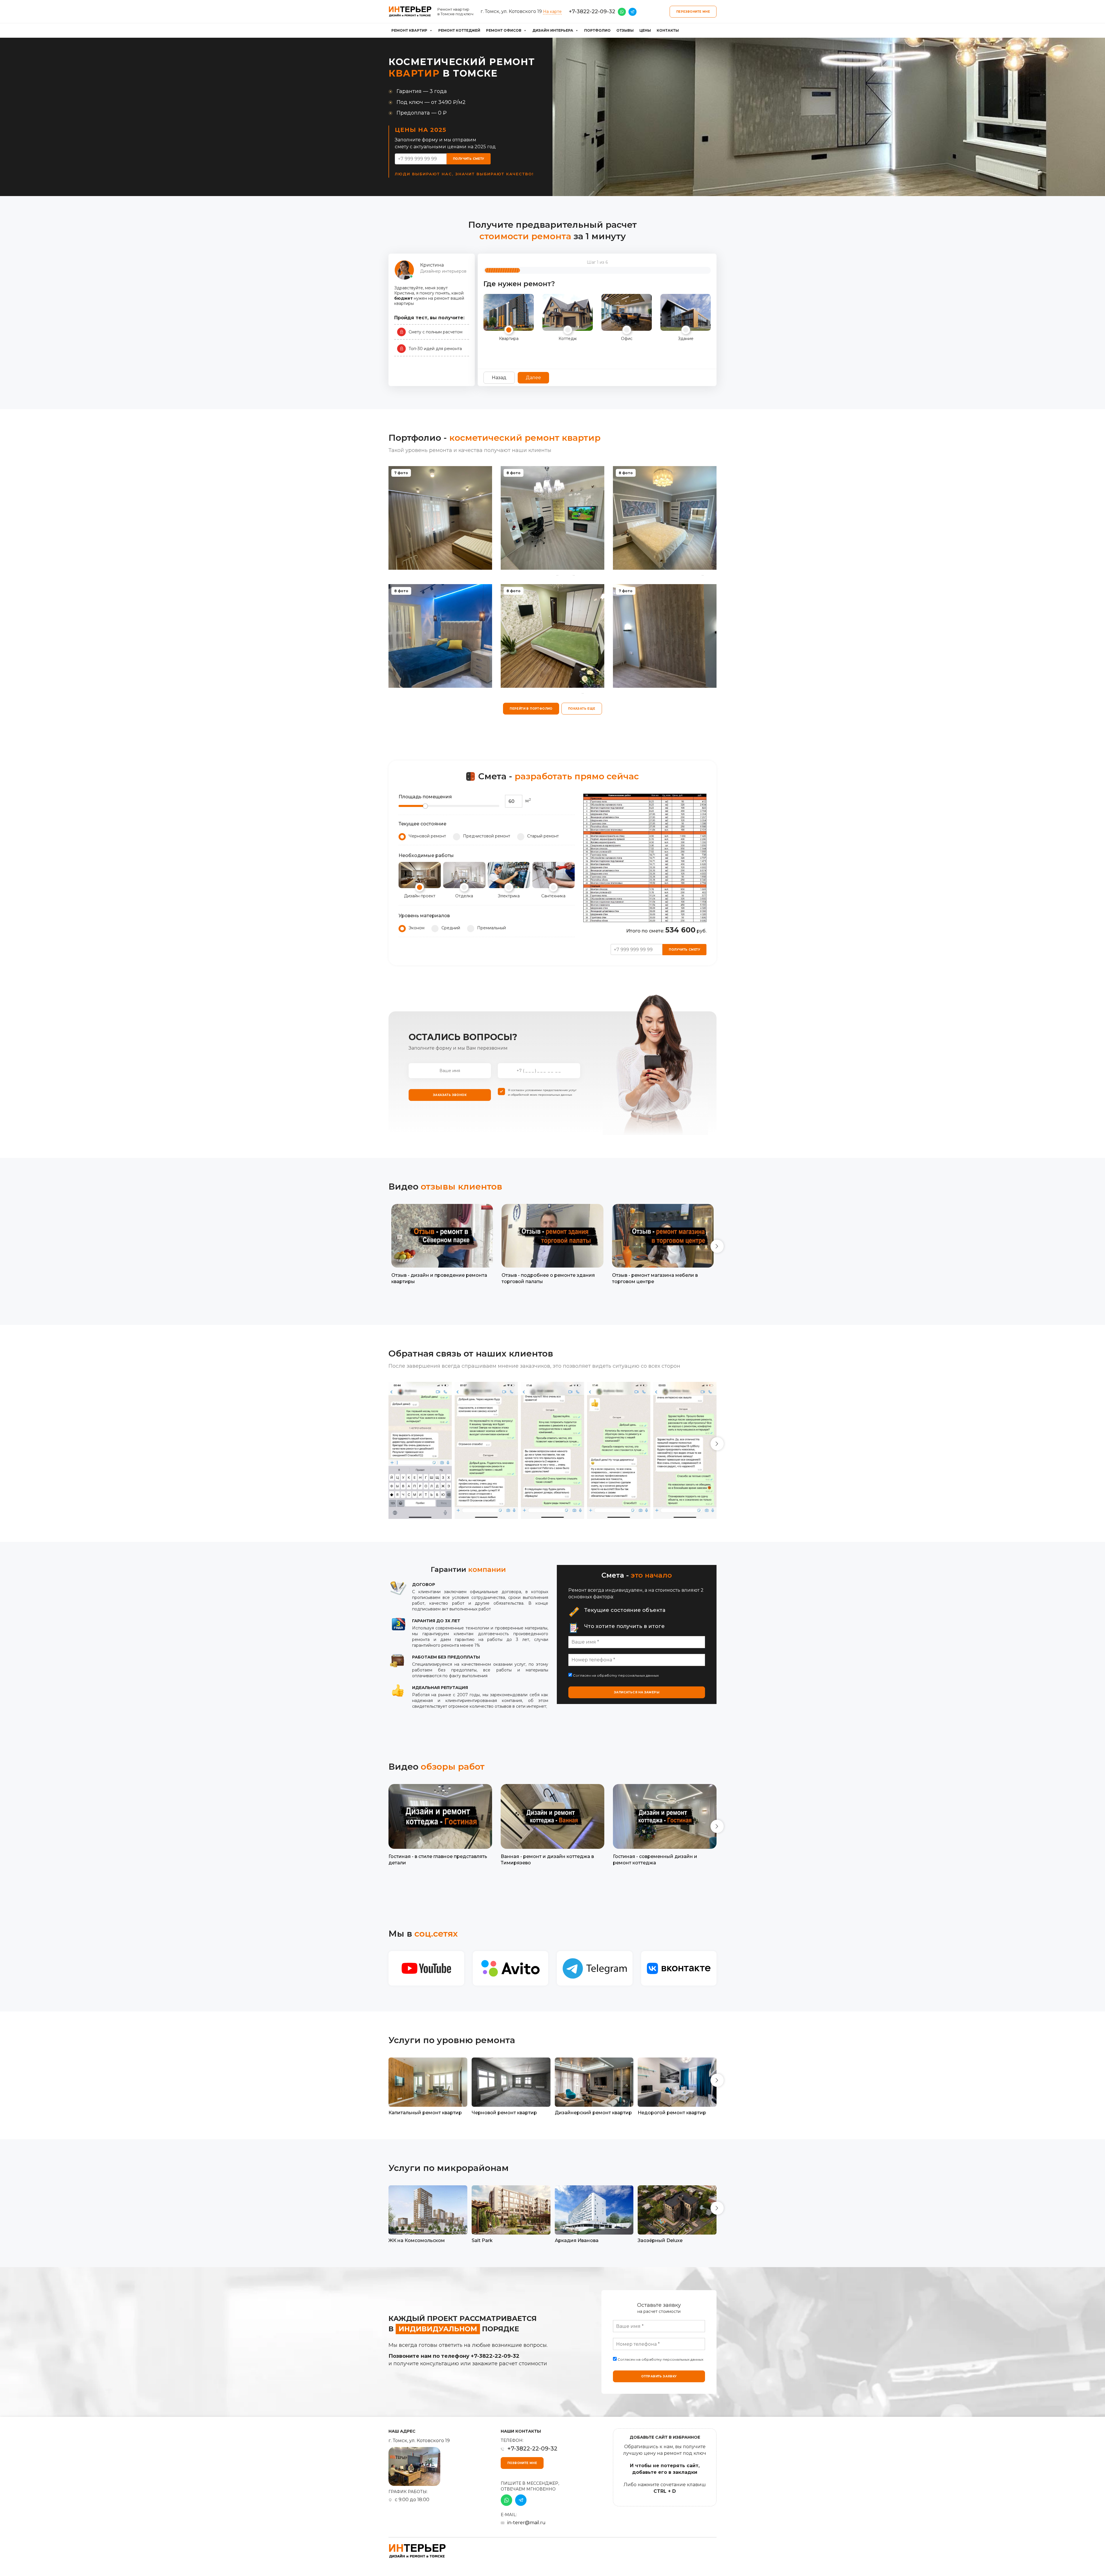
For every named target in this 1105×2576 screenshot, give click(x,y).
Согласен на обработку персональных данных (615, 1675)
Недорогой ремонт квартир (672, 2113)
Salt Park (482, 2240)
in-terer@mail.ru (526, 2523)
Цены (645, 30)
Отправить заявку (659, 2376)
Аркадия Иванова (577, 2240)
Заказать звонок (450, 1095)
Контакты (668, 30)
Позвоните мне (522, 2463)
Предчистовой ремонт (487, 836)
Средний (451, 928)
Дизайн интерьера (553, 30)
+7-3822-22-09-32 (592, 12)
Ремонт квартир (409, 30)
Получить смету (469, 159)
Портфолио (597, 30)
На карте (552, 12)
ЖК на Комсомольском (417, 2240)
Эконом (417, 928)
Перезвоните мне (693, 12)
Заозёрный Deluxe (660, 2240)
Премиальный (491, 928)
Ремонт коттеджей (459, 30)
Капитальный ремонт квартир (425, 2113)
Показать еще (582, 709)
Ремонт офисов (504, 30)
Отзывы (625, 30)
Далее (533, 378)
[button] (717, 1246)
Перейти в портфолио (531, 709)
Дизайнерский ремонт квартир (593, 2113)
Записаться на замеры (637, 1692)
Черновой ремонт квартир (504, 2113)
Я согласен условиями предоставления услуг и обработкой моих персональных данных (542, 1092)
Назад (499, 378)
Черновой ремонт (427, 836)
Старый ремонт (543, 836)
